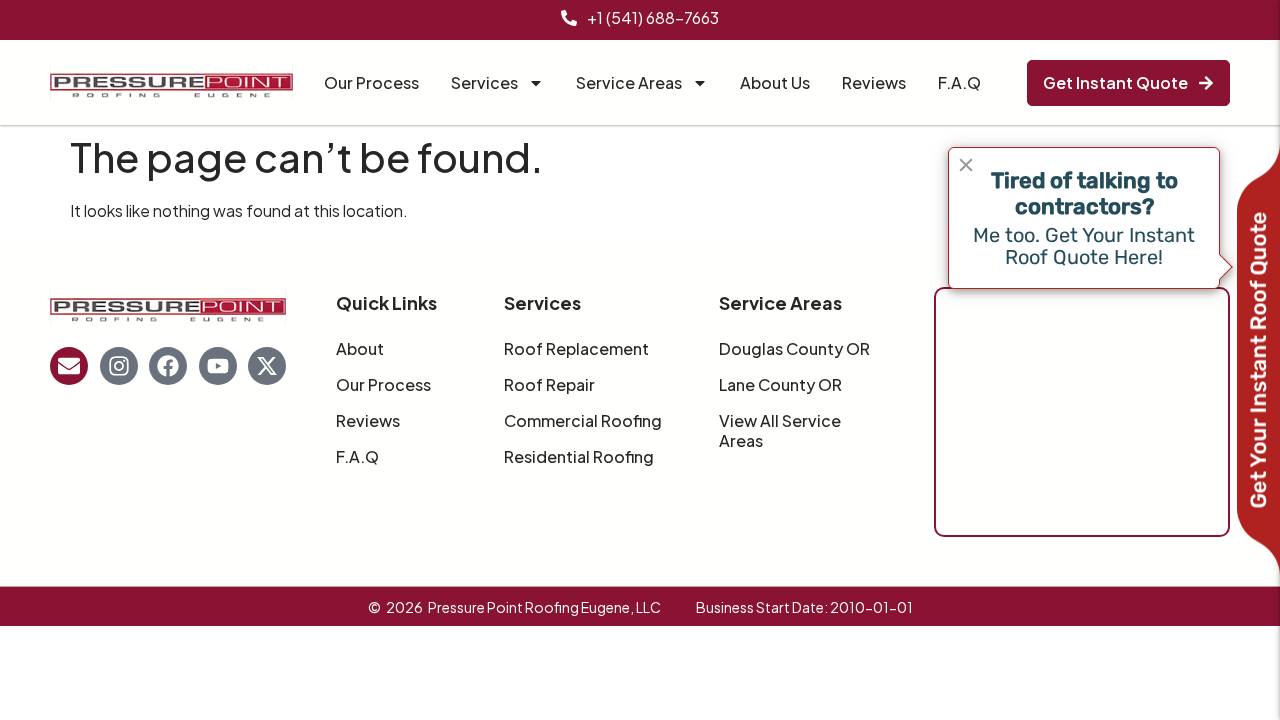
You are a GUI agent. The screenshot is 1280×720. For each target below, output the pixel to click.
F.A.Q (959, 82)
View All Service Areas (780, 431)
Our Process (371, 82)
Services (484, 82)
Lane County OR (780, 385)
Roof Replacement (576, 349)
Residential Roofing (579, 457)
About (360, 349)
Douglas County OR (794, 349)
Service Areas (629, 82)
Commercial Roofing (583, 421)
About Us (775, 82)
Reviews (874, 82)
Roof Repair (549, 385)
